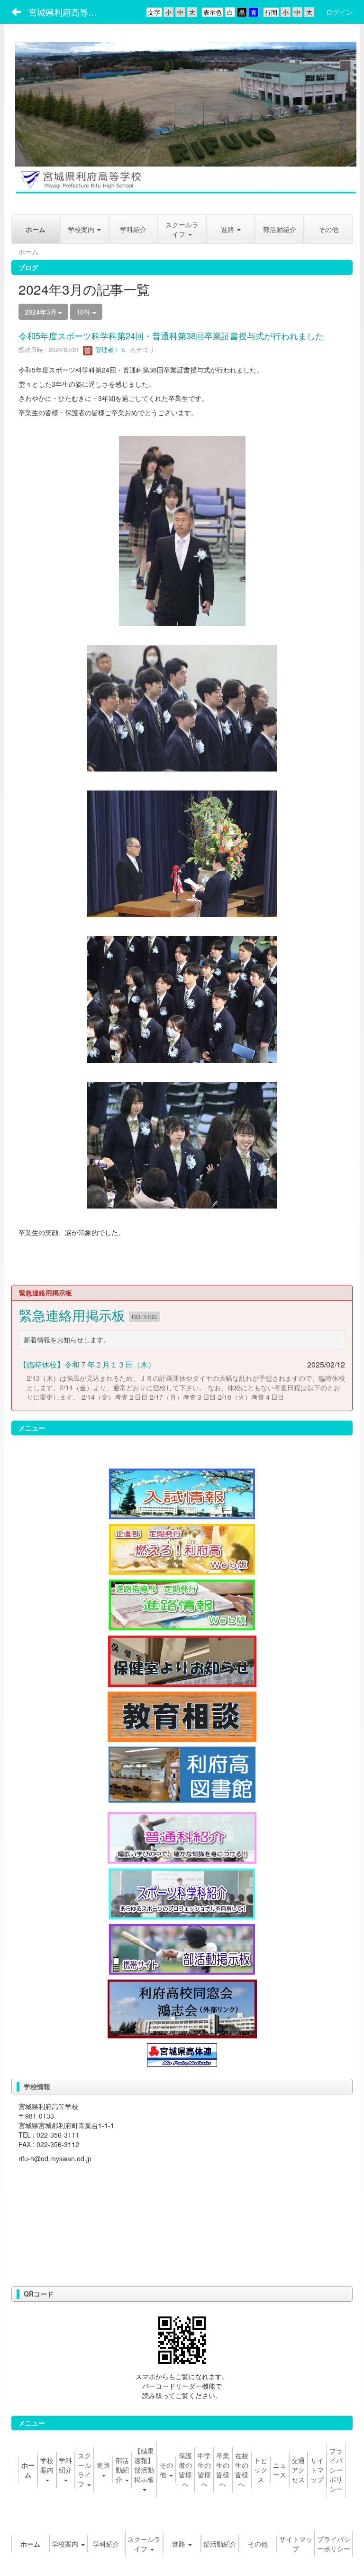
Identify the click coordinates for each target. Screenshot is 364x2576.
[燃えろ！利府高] (182, 1548)
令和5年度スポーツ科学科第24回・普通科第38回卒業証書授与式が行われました (171, 335)
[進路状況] (182, 1604)
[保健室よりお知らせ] (182, 1660)
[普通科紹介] (182, 1837)
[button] (231, 229)
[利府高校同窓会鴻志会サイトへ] (182, 2008)
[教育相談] (182, 1716)
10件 (84, 312)
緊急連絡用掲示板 (74, 1315)
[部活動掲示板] (182, 1948)
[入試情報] (182, 1493)
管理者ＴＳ (110, 349)
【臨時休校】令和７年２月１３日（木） (87, 1364)
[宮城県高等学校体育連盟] (182, 2054)
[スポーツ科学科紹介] (182, 1893)
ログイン (339, 12)
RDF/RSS (144, 1316)
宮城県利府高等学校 (67, 12)
